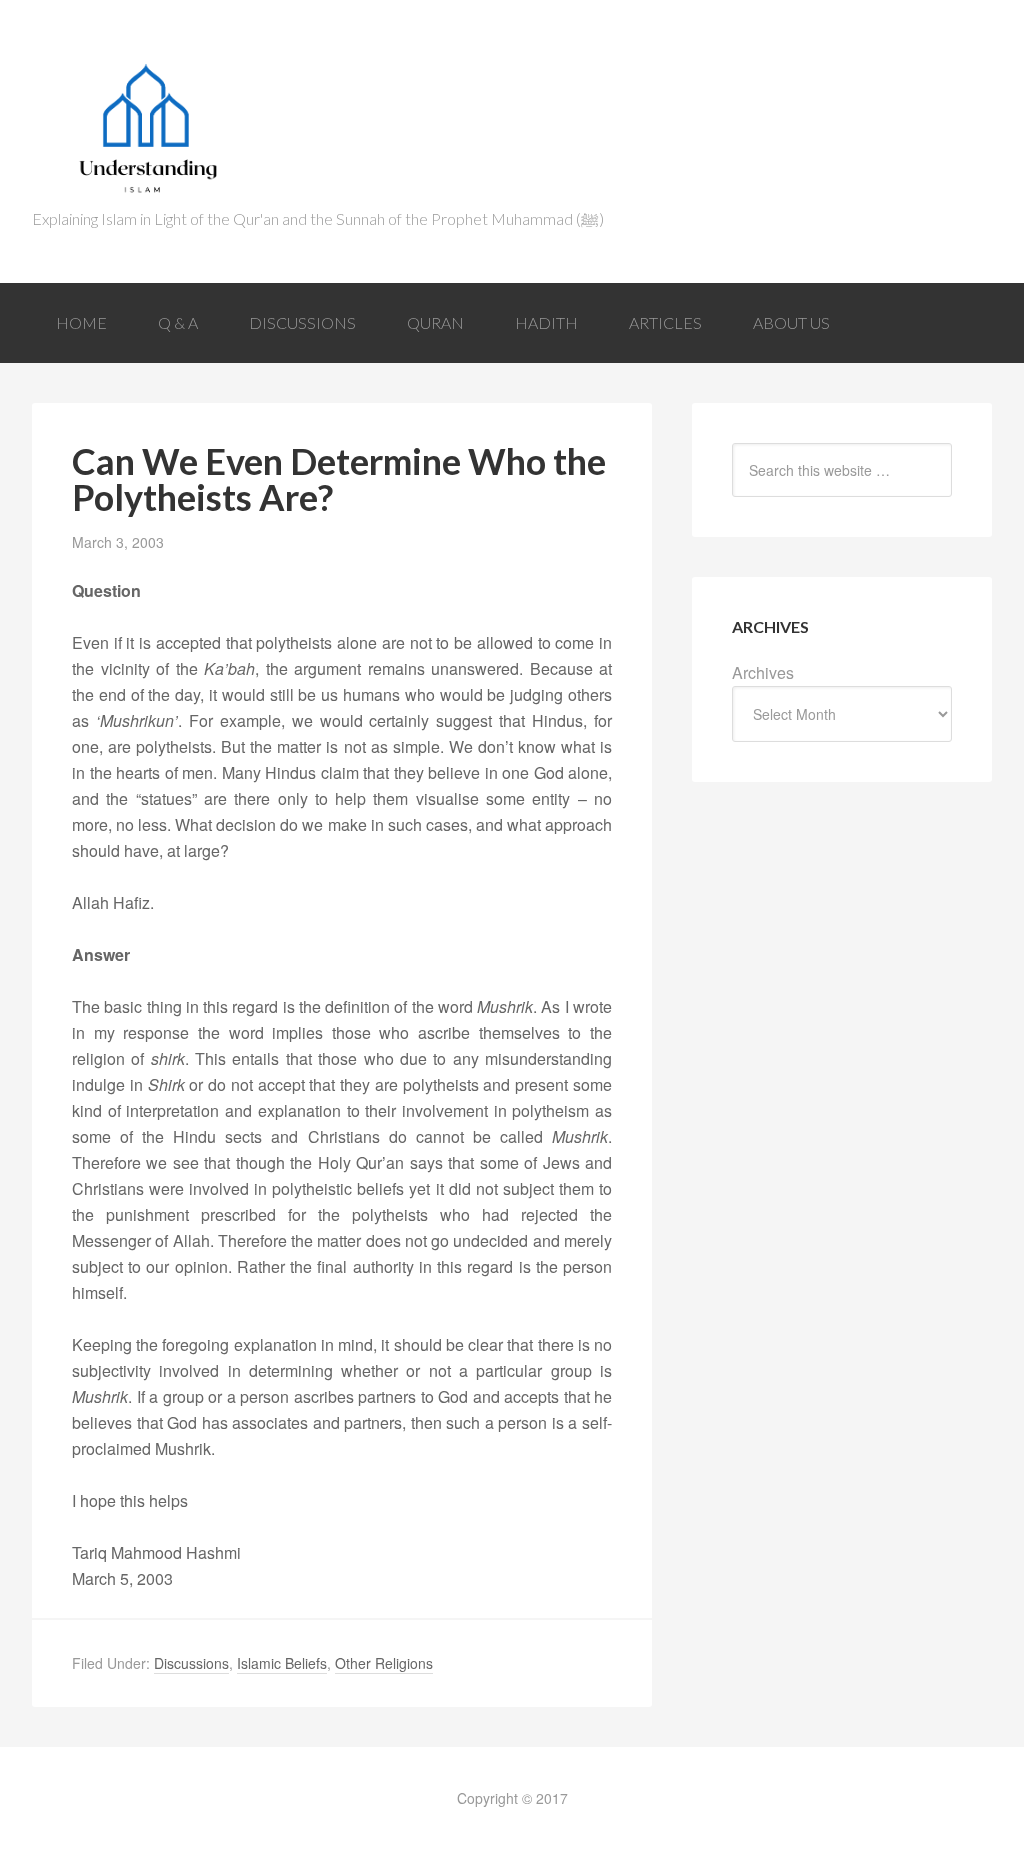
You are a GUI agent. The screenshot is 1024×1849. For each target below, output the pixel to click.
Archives (763, 672)
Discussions (191, 1663)
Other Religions (384, 1663)
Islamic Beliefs (282, 1663)
